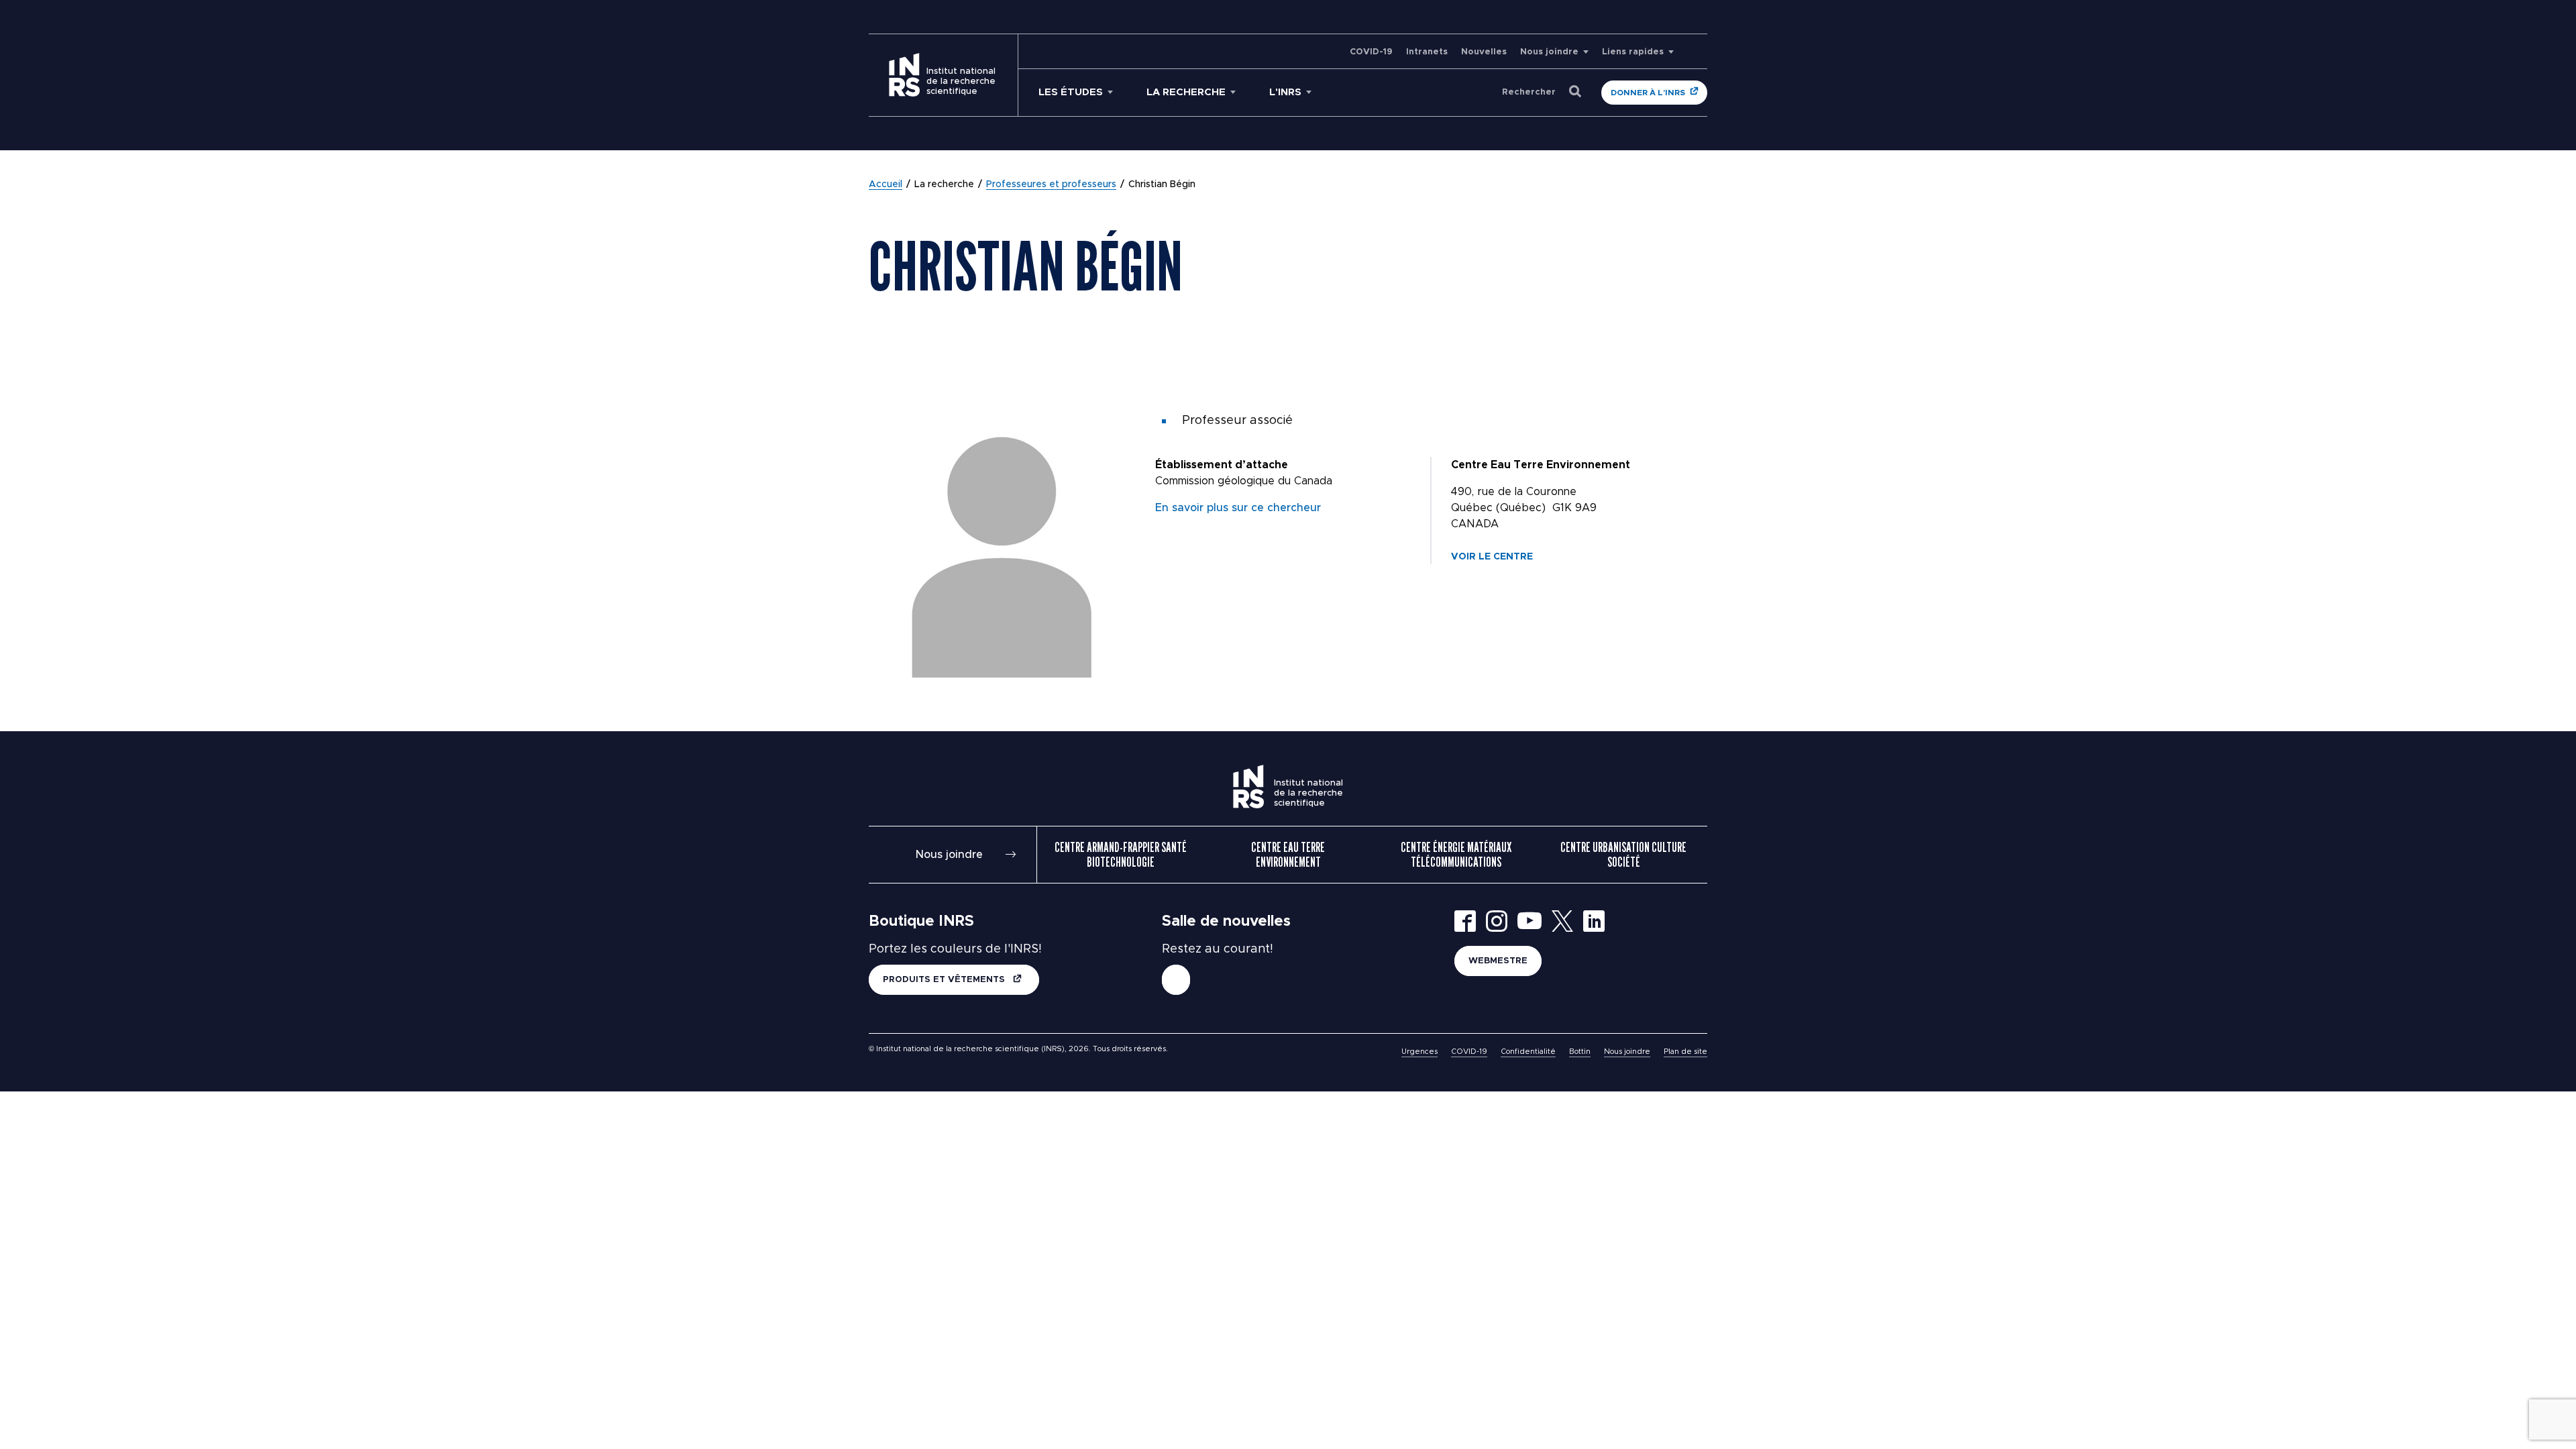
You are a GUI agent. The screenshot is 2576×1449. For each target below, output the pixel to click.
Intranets (1427, 52)
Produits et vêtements (945, 980)
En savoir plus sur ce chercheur (1238, 508)
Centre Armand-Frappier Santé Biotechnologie (1121, 855)
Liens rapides (1633, 52)
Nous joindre (1549, 52)
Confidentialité (1528, 1052)
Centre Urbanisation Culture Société (1623, 855)
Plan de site (1685, 1052)
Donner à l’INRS (1648, 93)
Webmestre (1498, 961)
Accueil (885, 184)
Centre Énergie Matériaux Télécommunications (1456, 855)
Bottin (1580, 1052)
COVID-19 (1371, 52)
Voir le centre (1492, 557)
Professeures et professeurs (1051, 184)
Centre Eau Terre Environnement (1288, 855)
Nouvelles (1484, 52)
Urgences (1419, 1052)
